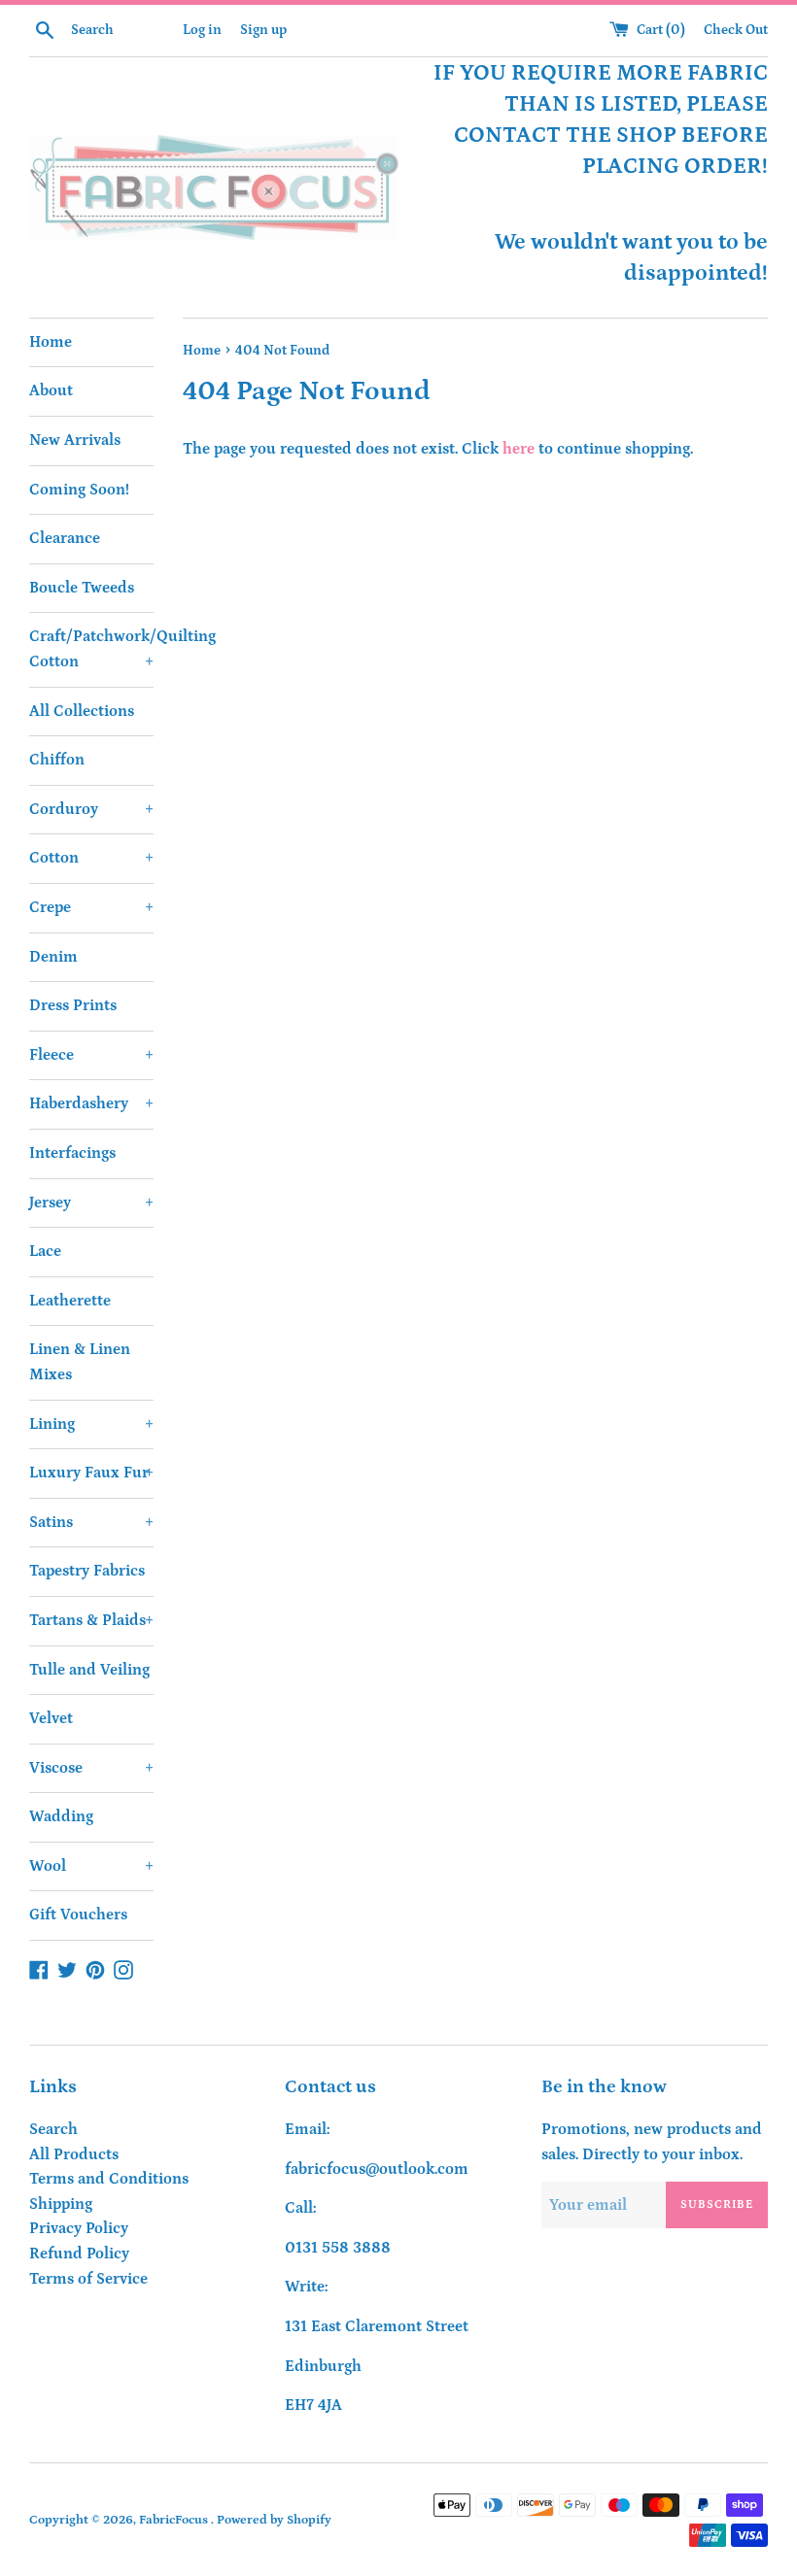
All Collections (82, 711)
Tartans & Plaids (91, 1620)
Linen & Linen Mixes (80, 1362)
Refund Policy (79, 2254)
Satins (91, 1522)
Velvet (51, 1718)
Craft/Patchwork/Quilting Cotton (91, 649)
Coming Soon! (79, 490)
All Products (74, 2154)
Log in (202, 30)
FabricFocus (175, 2520)
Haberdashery (91, 1103)
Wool (91, 1866)
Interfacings (72, 1153)
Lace (45, 1251)
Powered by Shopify (274, 2520)
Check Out (736, 30)
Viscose (91, 1768)
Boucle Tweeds (82, 588)
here (519, 449)
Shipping (61, 2204)
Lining (91, 1424)
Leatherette (70, 1301)
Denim (53, 957)
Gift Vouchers (78, 1915)
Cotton (91, 858)
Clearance (65, 538)
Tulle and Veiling (89, 1670)
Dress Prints (73, 1005)
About (51, 390)
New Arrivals (75, 440)
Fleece (91, 1055)
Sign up (263, 30)
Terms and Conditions (109, 2179)
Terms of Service (88, 2279)
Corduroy (91, 809)
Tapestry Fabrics (87, 1571)
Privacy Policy (79, 2228)
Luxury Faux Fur (91, 1473)
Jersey (91, 1203)
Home (51, 342)
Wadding (61, 1816)
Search (53, 2129)
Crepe (91, 907)
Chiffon (57, 760)
